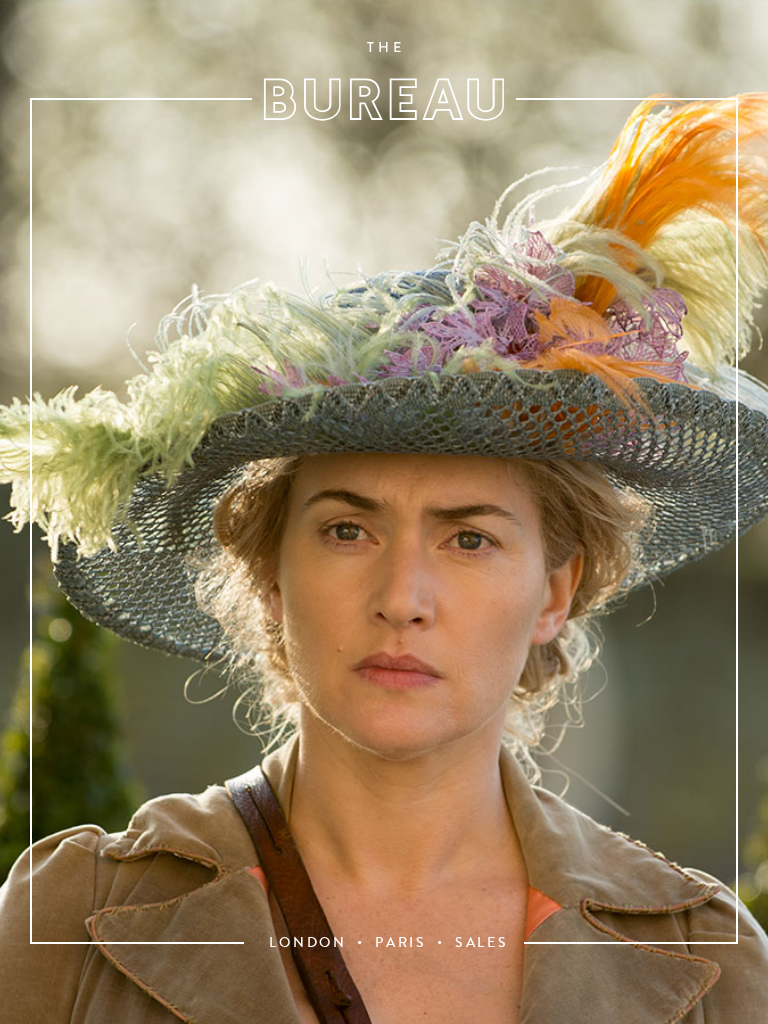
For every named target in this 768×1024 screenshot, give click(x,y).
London (308, 943)
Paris (401, 943)
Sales (482, 943)
